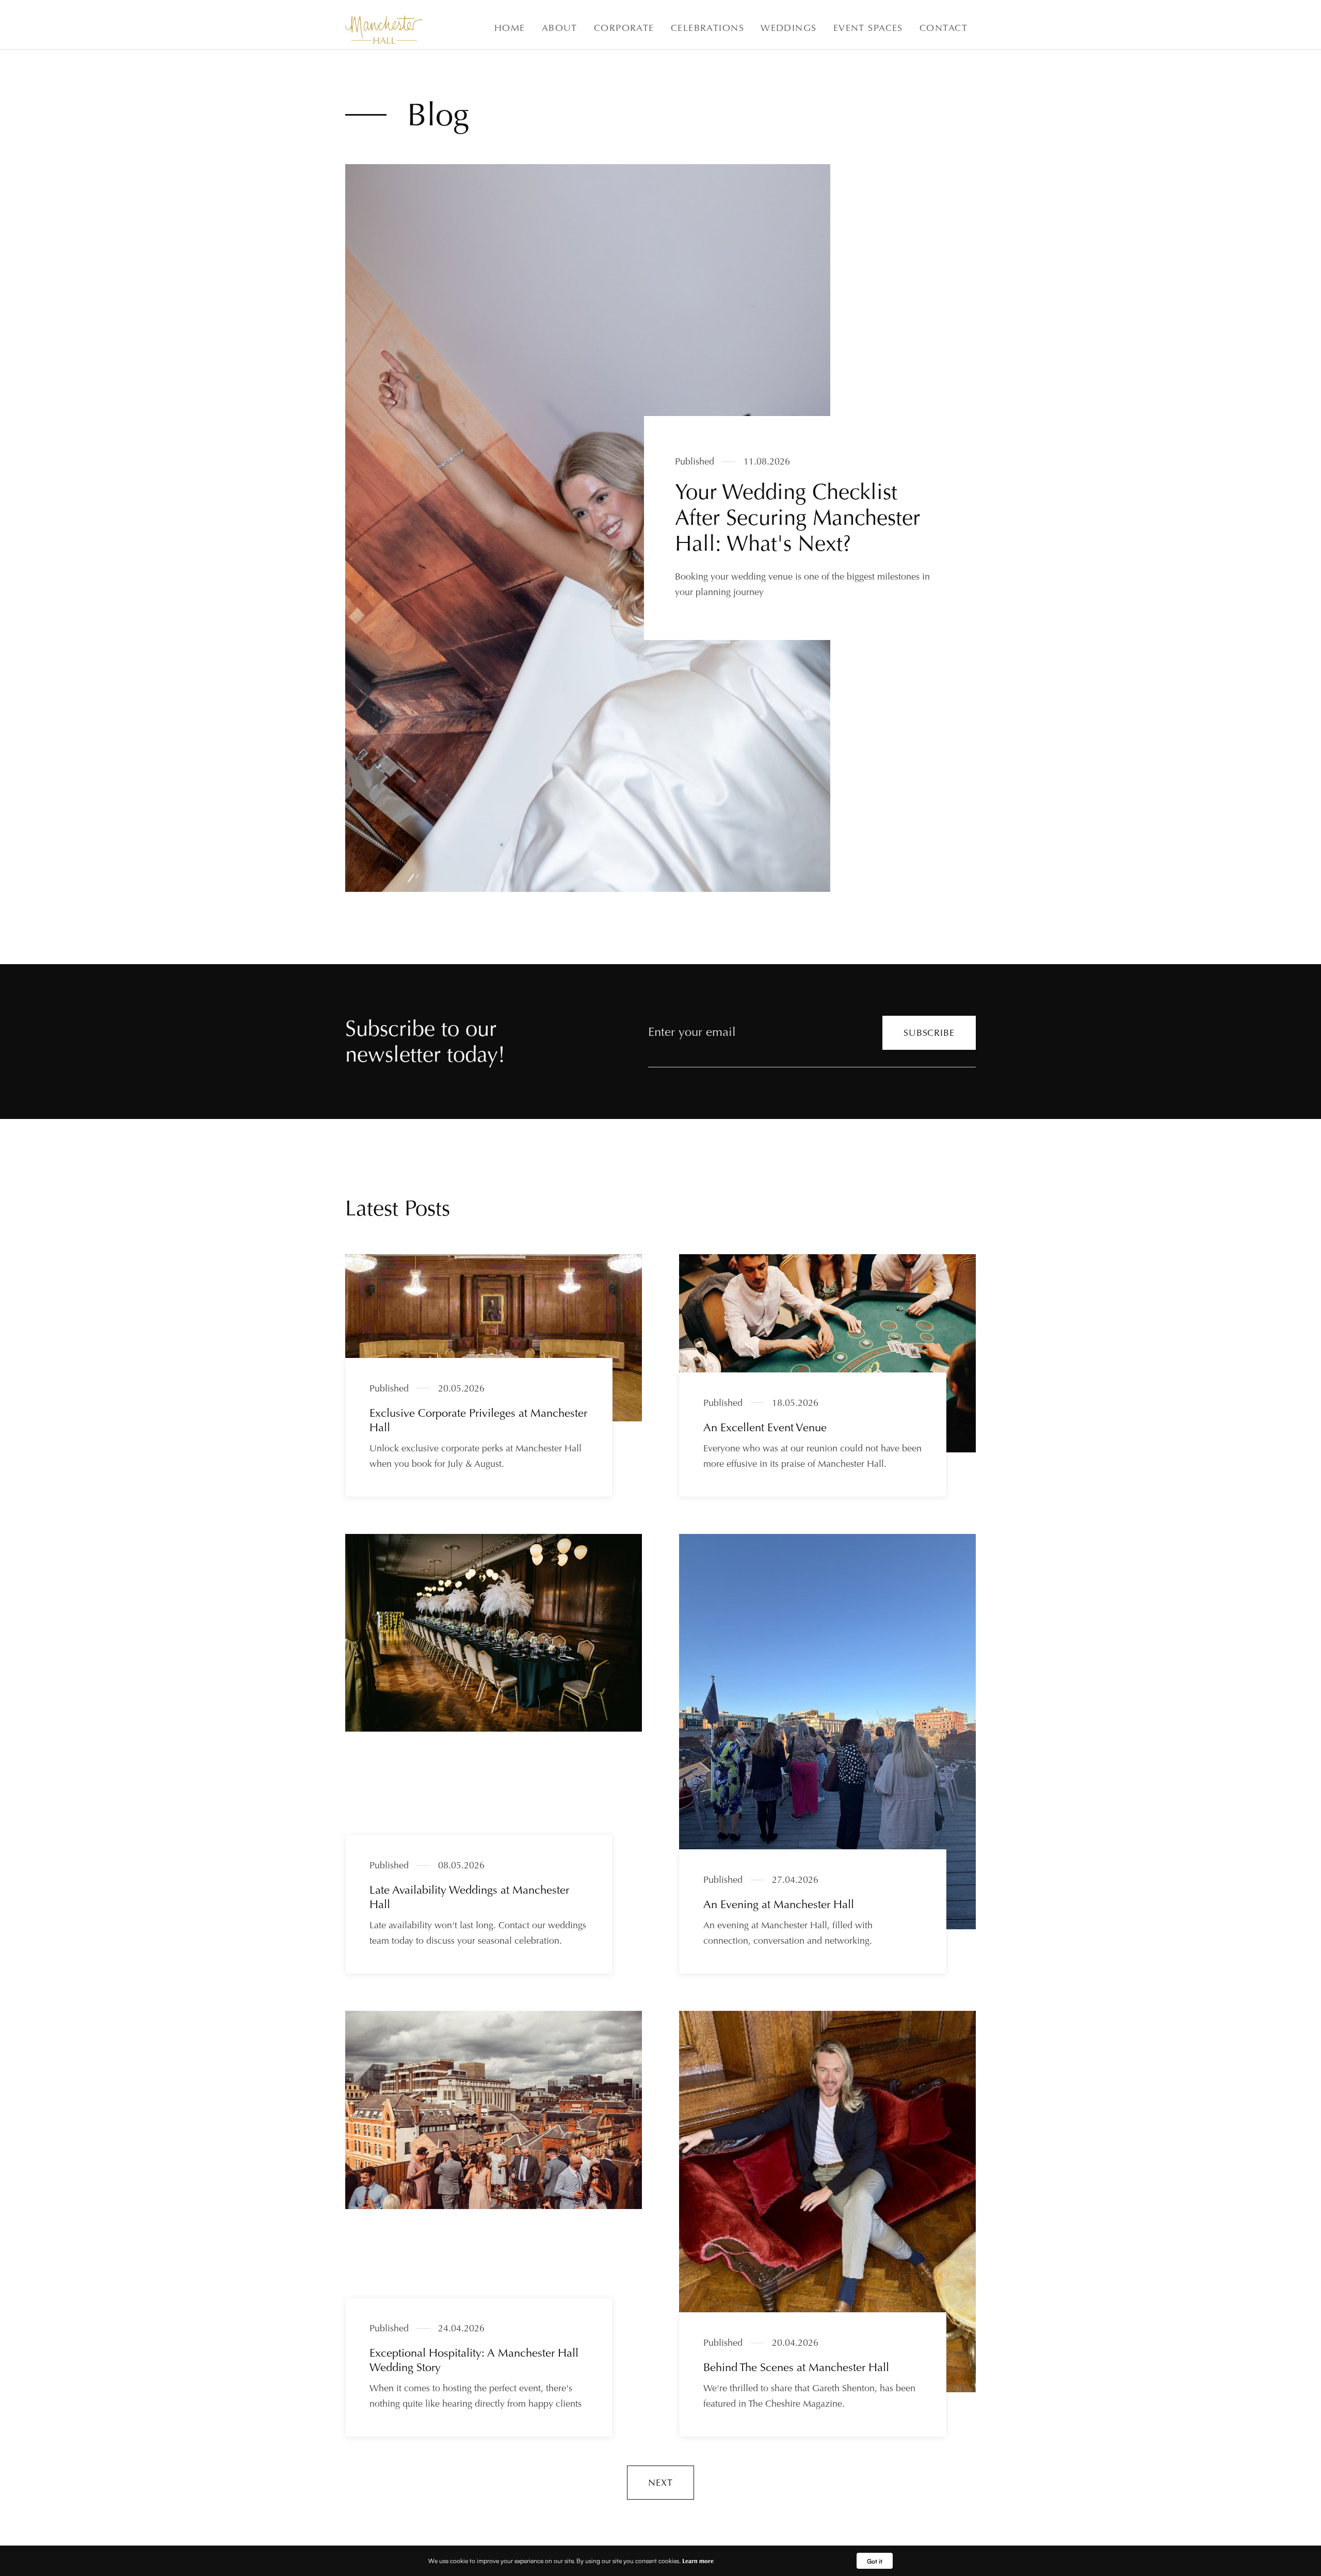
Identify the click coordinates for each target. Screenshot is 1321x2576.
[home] (384, 30)
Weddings (789, 28)
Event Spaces (868, 28)
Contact (944, 28)
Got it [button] (875, 2561)
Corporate (624, 28)
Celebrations (707, 28)
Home (510, 28)
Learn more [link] (698, 2561)
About (560, 28)
